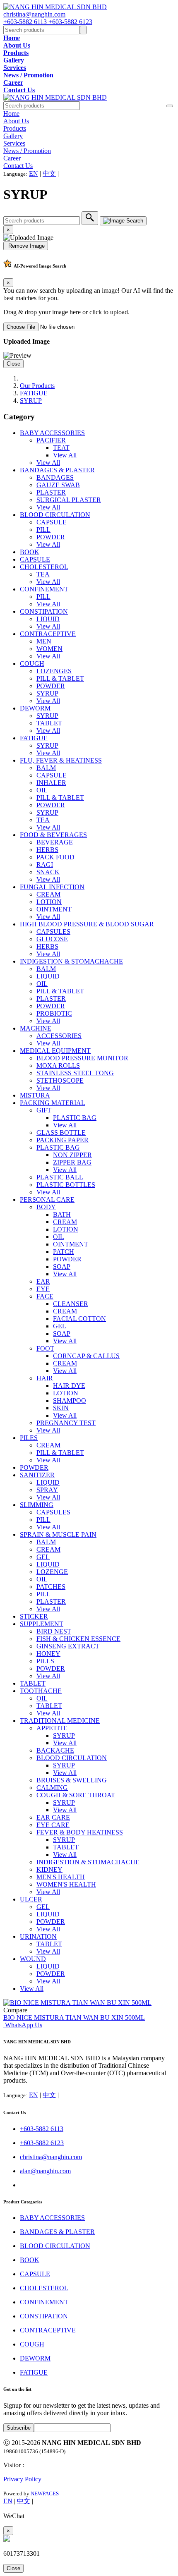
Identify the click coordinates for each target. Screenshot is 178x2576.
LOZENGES (54, 671)
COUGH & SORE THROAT (76, 1795)
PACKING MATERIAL (53, 1103)
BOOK (30, 552)
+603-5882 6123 (70, 22)
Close (13, 364)
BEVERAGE (55, 842)
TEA (43, 574)
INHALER (51, 783)
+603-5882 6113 (26, 22)
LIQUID (48, 619)
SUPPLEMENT (42, 1624)
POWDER (51, 537)
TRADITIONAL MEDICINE (60, 1721)
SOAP (62, 1266)
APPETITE (52, 1728)
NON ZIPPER (72, 1155)
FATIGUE (34, 393)
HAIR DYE (69, 1386)
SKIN (61, 1408)
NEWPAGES (45, 2493)
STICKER (34, 1616)
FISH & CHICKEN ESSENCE (78, 1639)
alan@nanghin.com (45, 2171)
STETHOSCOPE (60, 1080)
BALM (46, 768)
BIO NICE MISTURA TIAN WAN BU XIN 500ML (74, 2018)
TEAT (61, 448)
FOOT (45, 1348)
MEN (44, 641)
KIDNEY (49, 1869)
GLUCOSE (52, 939)
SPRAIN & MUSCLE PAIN (58, 1534)
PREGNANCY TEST (66, 1423)
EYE (43, 1289)
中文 (49, 173)
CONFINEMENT (44, 589)
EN (34, 173)
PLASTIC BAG (75, 1118)
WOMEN (49, 649)
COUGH (32, 664)
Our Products (37, 386)
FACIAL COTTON (79, 1319)
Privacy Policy (22, 2479)
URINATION (38, 1936)
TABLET (49, 723)
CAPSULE (52, 522)
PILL (43, 530)
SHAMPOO (70, 1400)
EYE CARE (53, 1825)
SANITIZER (37, 1475)
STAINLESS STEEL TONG (75, 1073)
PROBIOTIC (54, 1013)
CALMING (52, 1788)
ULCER (31, 1899)
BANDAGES (55, 477)
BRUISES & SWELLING (72, 1780)
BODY (46, 1207)
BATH (62, 1214)
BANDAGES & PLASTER (57, 470)
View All (65, 455)
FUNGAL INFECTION (52, 887)
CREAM (48, 894)
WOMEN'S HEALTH (66, 1884)
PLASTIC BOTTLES (66, 1185)
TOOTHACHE (41, 1691)
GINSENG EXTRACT (68, 1646)
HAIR (45, 1378)
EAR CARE (53, 1817)
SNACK (48, 872)
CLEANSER (71, 1304)
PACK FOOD (55, 857)
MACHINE (36, 1028)
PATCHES (51, 1587)
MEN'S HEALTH (61, 1877)
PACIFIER (51, 440)
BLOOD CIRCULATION (55, 515)
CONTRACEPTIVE (48, 634)
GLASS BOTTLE (61, 1133)
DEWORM (35, 708)
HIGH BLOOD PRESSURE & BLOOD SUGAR (87, 924)
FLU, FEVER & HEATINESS (61, 760)
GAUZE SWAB (58, 485)
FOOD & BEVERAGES (53, 835)
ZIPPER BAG (72, 1162)
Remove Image (26, 246)
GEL (60, 1326)
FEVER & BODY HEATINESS (80, 1832)
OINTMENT (54, 909)
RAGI (45, 865)
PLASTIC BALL (60, 1177)
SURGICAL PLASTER (69, 500)
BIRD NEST (54, 1631)
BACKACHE (55, 1750)
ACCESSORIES (59, 1036)
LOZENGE (52, 1572)
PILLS (45, 1661)
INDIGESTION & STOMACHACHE (71, 961)
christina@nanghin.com (34, 14)
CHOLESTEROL (44, 567)
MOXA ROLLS (58, 1066)
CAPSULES (53, 932)
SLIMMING (37, 1505)
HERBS (47, 850)
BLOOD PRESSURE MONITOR (82, 1058)
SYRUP (31, 401)
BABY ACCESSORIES (52, 433)
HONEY (48, 1654)
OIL (42, 790)
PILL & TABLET (60, 678)
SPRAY (47, 1490)
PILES (29, 1438)
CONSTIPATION (44, 611)
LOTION (49, 902)
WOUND (33, 1959)
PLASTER (51, 492)
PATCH (64, 1252)
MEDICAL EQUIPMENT (55, 1051)
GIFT (44, 1110)
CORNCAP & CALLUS (86, 1356)
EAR (43, 1281)
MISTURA (35, 1095)
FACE (45, 1296)
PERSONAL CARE (47, 1200)
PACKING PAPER (63, 1140)
